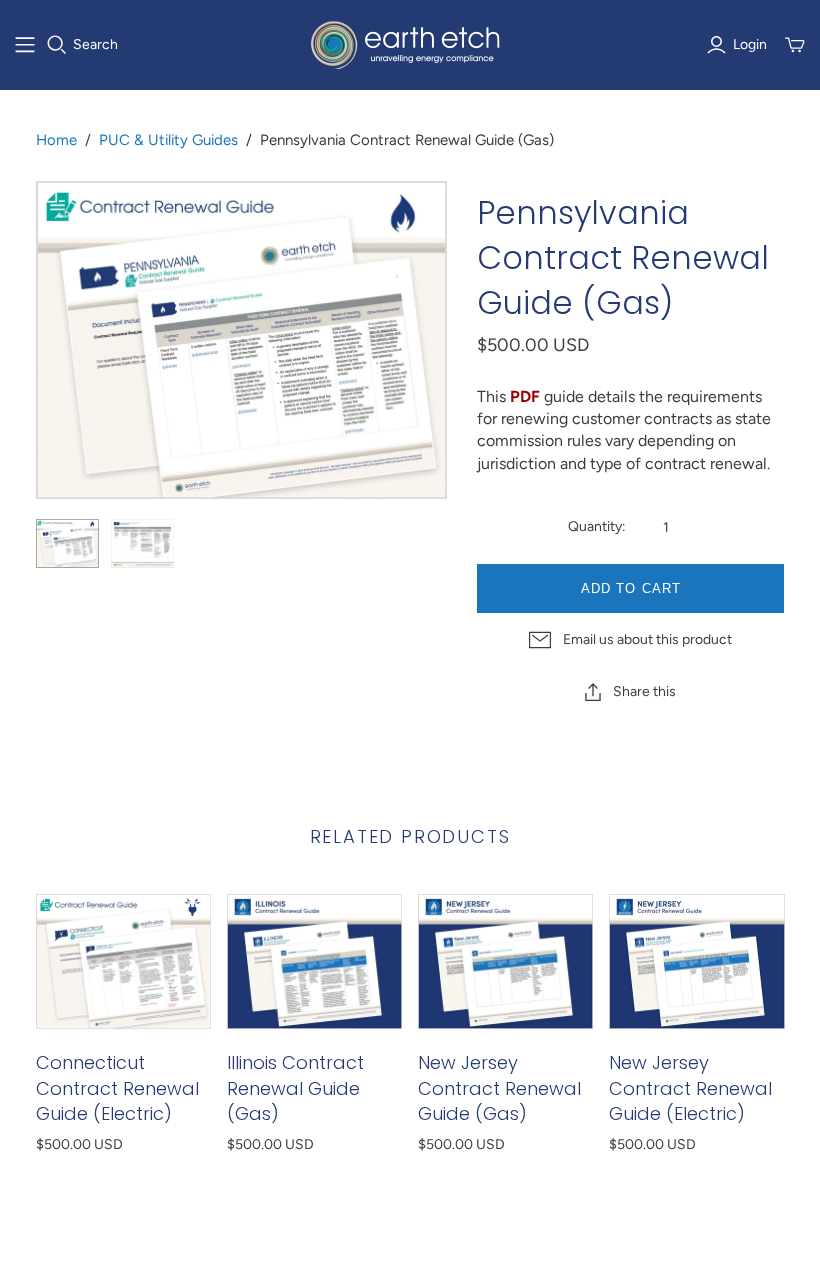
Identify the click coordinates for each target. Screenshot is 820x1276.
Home (56, 140)
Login (750, 44)
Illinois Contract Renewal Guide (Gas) (295, 1087)
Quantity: (597, 526)
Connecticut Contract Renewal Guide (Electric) (117, 1087)
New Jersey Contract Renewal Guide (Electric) (690, 1087)
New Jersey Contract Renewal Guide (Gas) (499, 1087)
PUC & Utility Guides (168, 140)
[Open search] (57, 45)
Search (95, 44)
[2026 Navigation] (25, 45)
